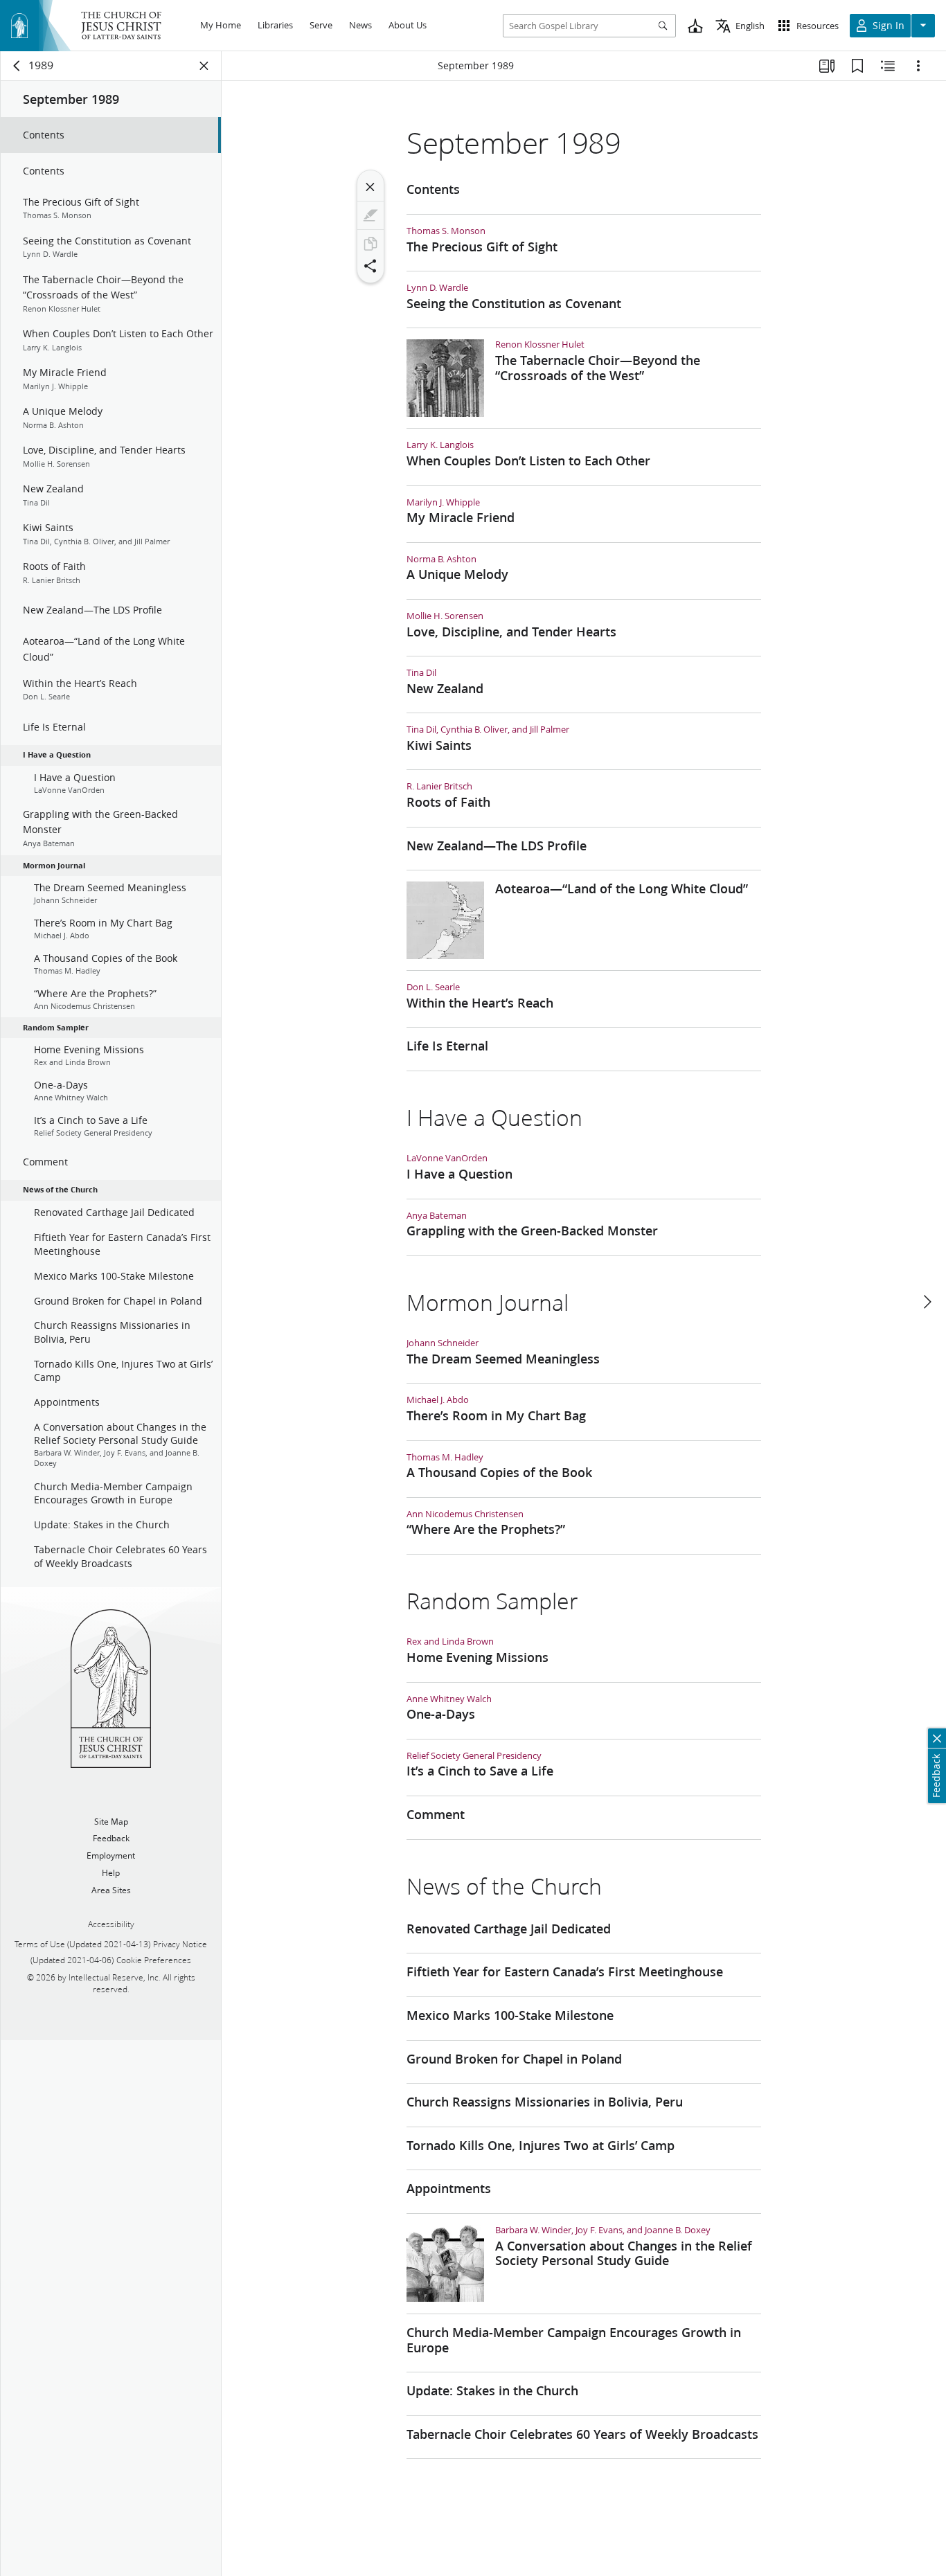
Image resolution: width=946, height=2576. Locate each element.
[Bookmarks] (857, 66)
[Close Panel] (204, 66)
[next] (927, 1302)
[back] (17, 66)
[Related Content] (888, 66)
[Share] (371, 266)
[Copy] (371, 244)
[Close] (371, 187)
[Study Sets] (827, 66)
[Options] (918, 66)
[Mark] (371, 215)
